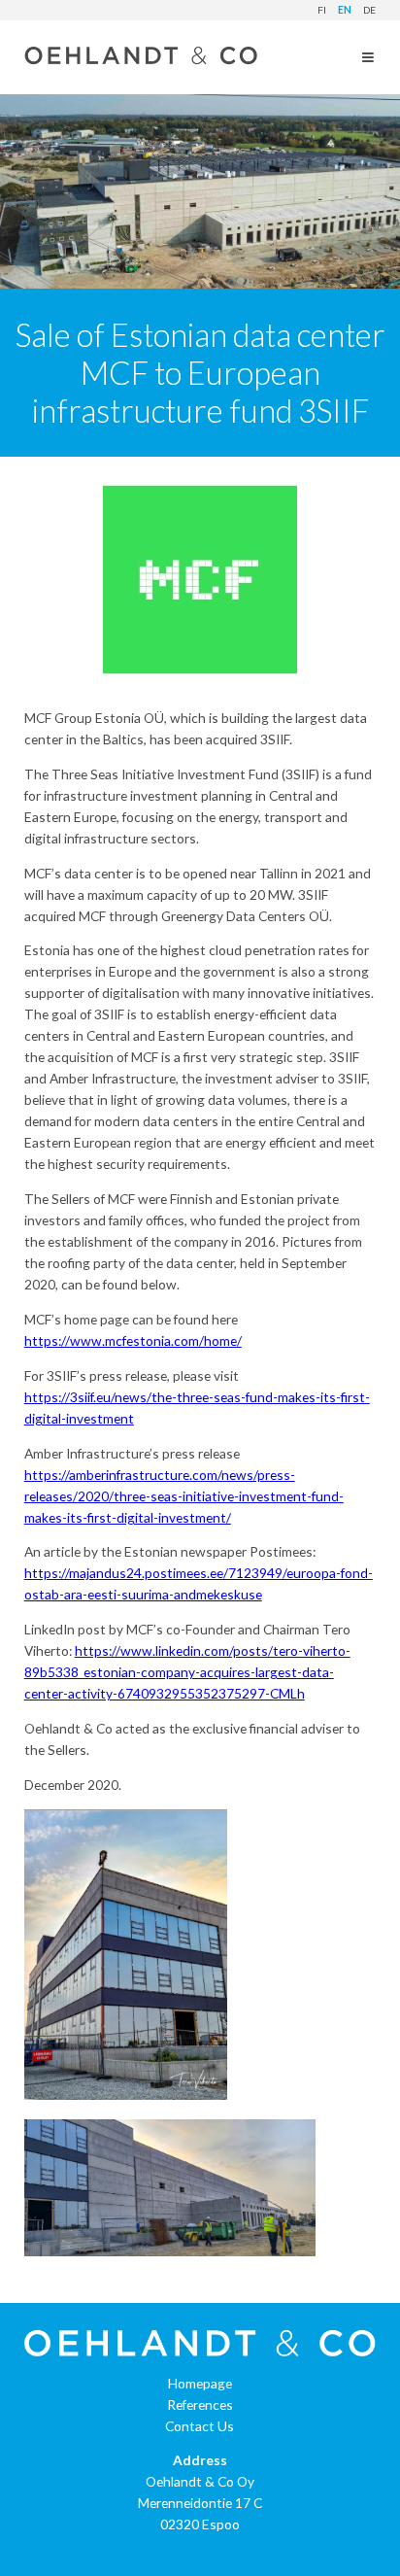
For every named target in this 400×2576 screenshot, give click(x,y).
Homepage (200, 2383)
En (345, 10)
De (369, 10)
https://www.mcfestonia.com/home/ (133, 1340)
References (200, 2404)
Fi (322, 10)
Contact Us (200, 2426)
